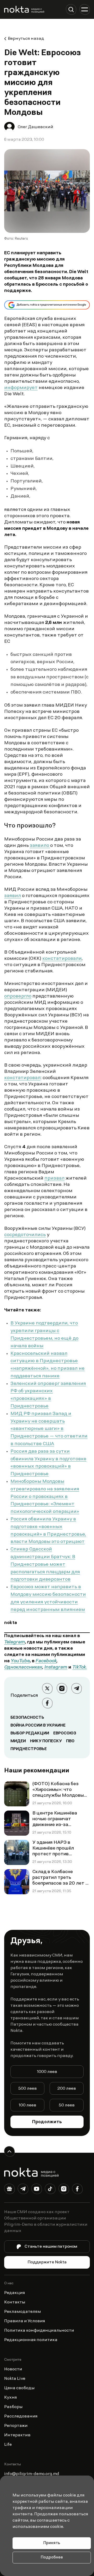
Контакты (15, 2302)
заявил (13, 896)
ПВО (70, 1741)
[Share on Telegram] (77, 1688)
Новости (13, 2369)
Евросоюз (65, 1733)
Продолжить (47, 2122)
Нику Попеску (46, 1741)
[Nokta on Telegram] (23, 2190)
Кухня (11, 2398)
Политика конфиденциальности (39, 2331)
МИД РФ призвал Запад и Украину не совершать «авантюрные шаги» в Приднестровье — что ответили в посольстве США (49, 1429)
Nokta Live (15, 2379)
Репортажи (16, 2426)
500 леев (28, 2089)
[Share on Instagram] (62, 1688)
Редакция (15, 2293)
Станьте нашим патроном (51, 2247)
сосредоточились (25, 1235)
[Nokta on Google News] (9, 2190)
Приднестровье (29, 1749)
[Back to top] (9, 2151)
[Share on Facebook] (47, 1703)
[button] (71, 9)
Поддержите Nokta (47, 2262)
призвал (54, 1179)
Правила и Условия (25, 2321)
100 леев (27, 2105)
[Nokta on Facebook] (77, 2190)
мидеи (18, 1741)
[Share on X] (47, 1688)
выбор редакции (30, 1733)
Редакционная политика (31, 2340)
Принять (52, 2543)
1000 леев (47, 2072)
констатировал (22, 1078)
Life (8, 2445)
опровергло (18, 996)
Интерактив (17, 2435)
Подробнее (52, 2558)
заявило (40, 846)
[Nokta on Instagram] (64, 2190)
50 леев (67, 2105)
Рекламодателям (23, 2312)
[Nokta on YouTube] (37, 2190)
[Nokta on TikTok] (50, 2190)
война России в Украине (38, 1726)
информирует (21, 388)
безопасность (27, 1718)
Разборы (13, 2407)
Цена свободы (19, 2388)
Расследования (21, 2416)
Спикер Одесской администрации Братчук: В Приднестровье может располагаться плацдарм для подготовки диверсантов (45, 1565)
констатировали (62, 959)
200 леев (67, 2089)
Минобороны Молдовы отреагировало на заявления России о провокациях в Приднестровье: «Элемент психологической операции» (45, 1497)
